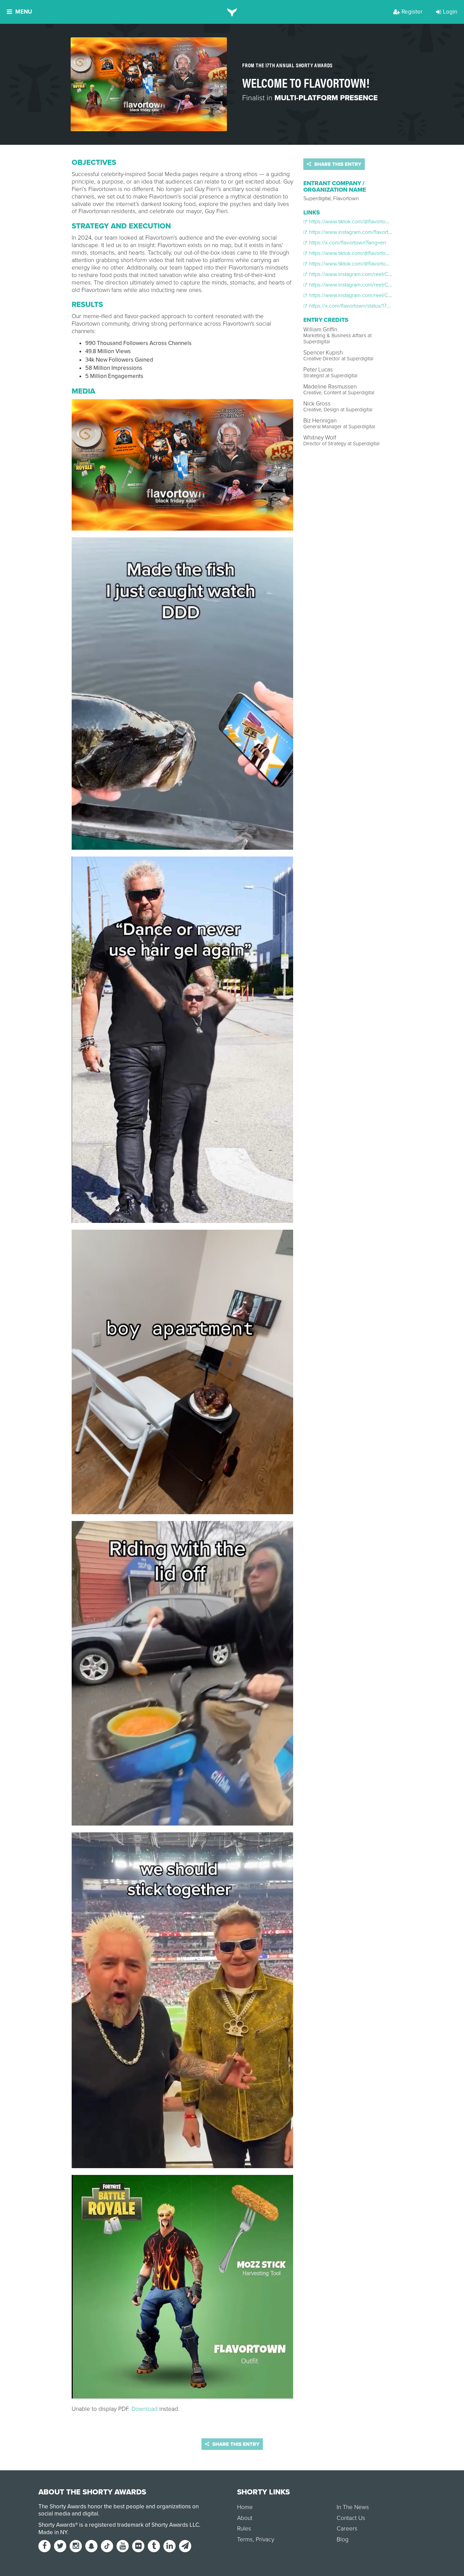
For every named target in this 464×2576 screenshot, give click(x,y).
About (245, 2518)
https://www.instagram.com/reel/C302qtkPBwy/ (364, 285)
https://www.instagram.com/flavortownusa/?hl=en (366, 232)
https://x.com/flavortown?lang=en (347, 243)
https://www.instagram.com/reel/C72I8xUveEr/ (362, 274)
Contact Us (351, 2518)
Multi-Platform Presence (326, 98)
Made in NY (53, 2532)
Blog (343, 2539)
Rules (244, 2529)
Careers (347, 2529)
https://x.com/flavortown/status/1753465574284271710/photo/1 (381, 306)
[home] (232, 12)
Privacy (265, 2539)
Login (450, 12)
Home (245, 2507)
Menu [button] (24, 12)
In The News (353, 2507)
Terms (245, 2539)
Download (145, 2409)
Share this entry (337, 164)
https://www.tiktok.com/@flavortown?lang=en (361, 222)
